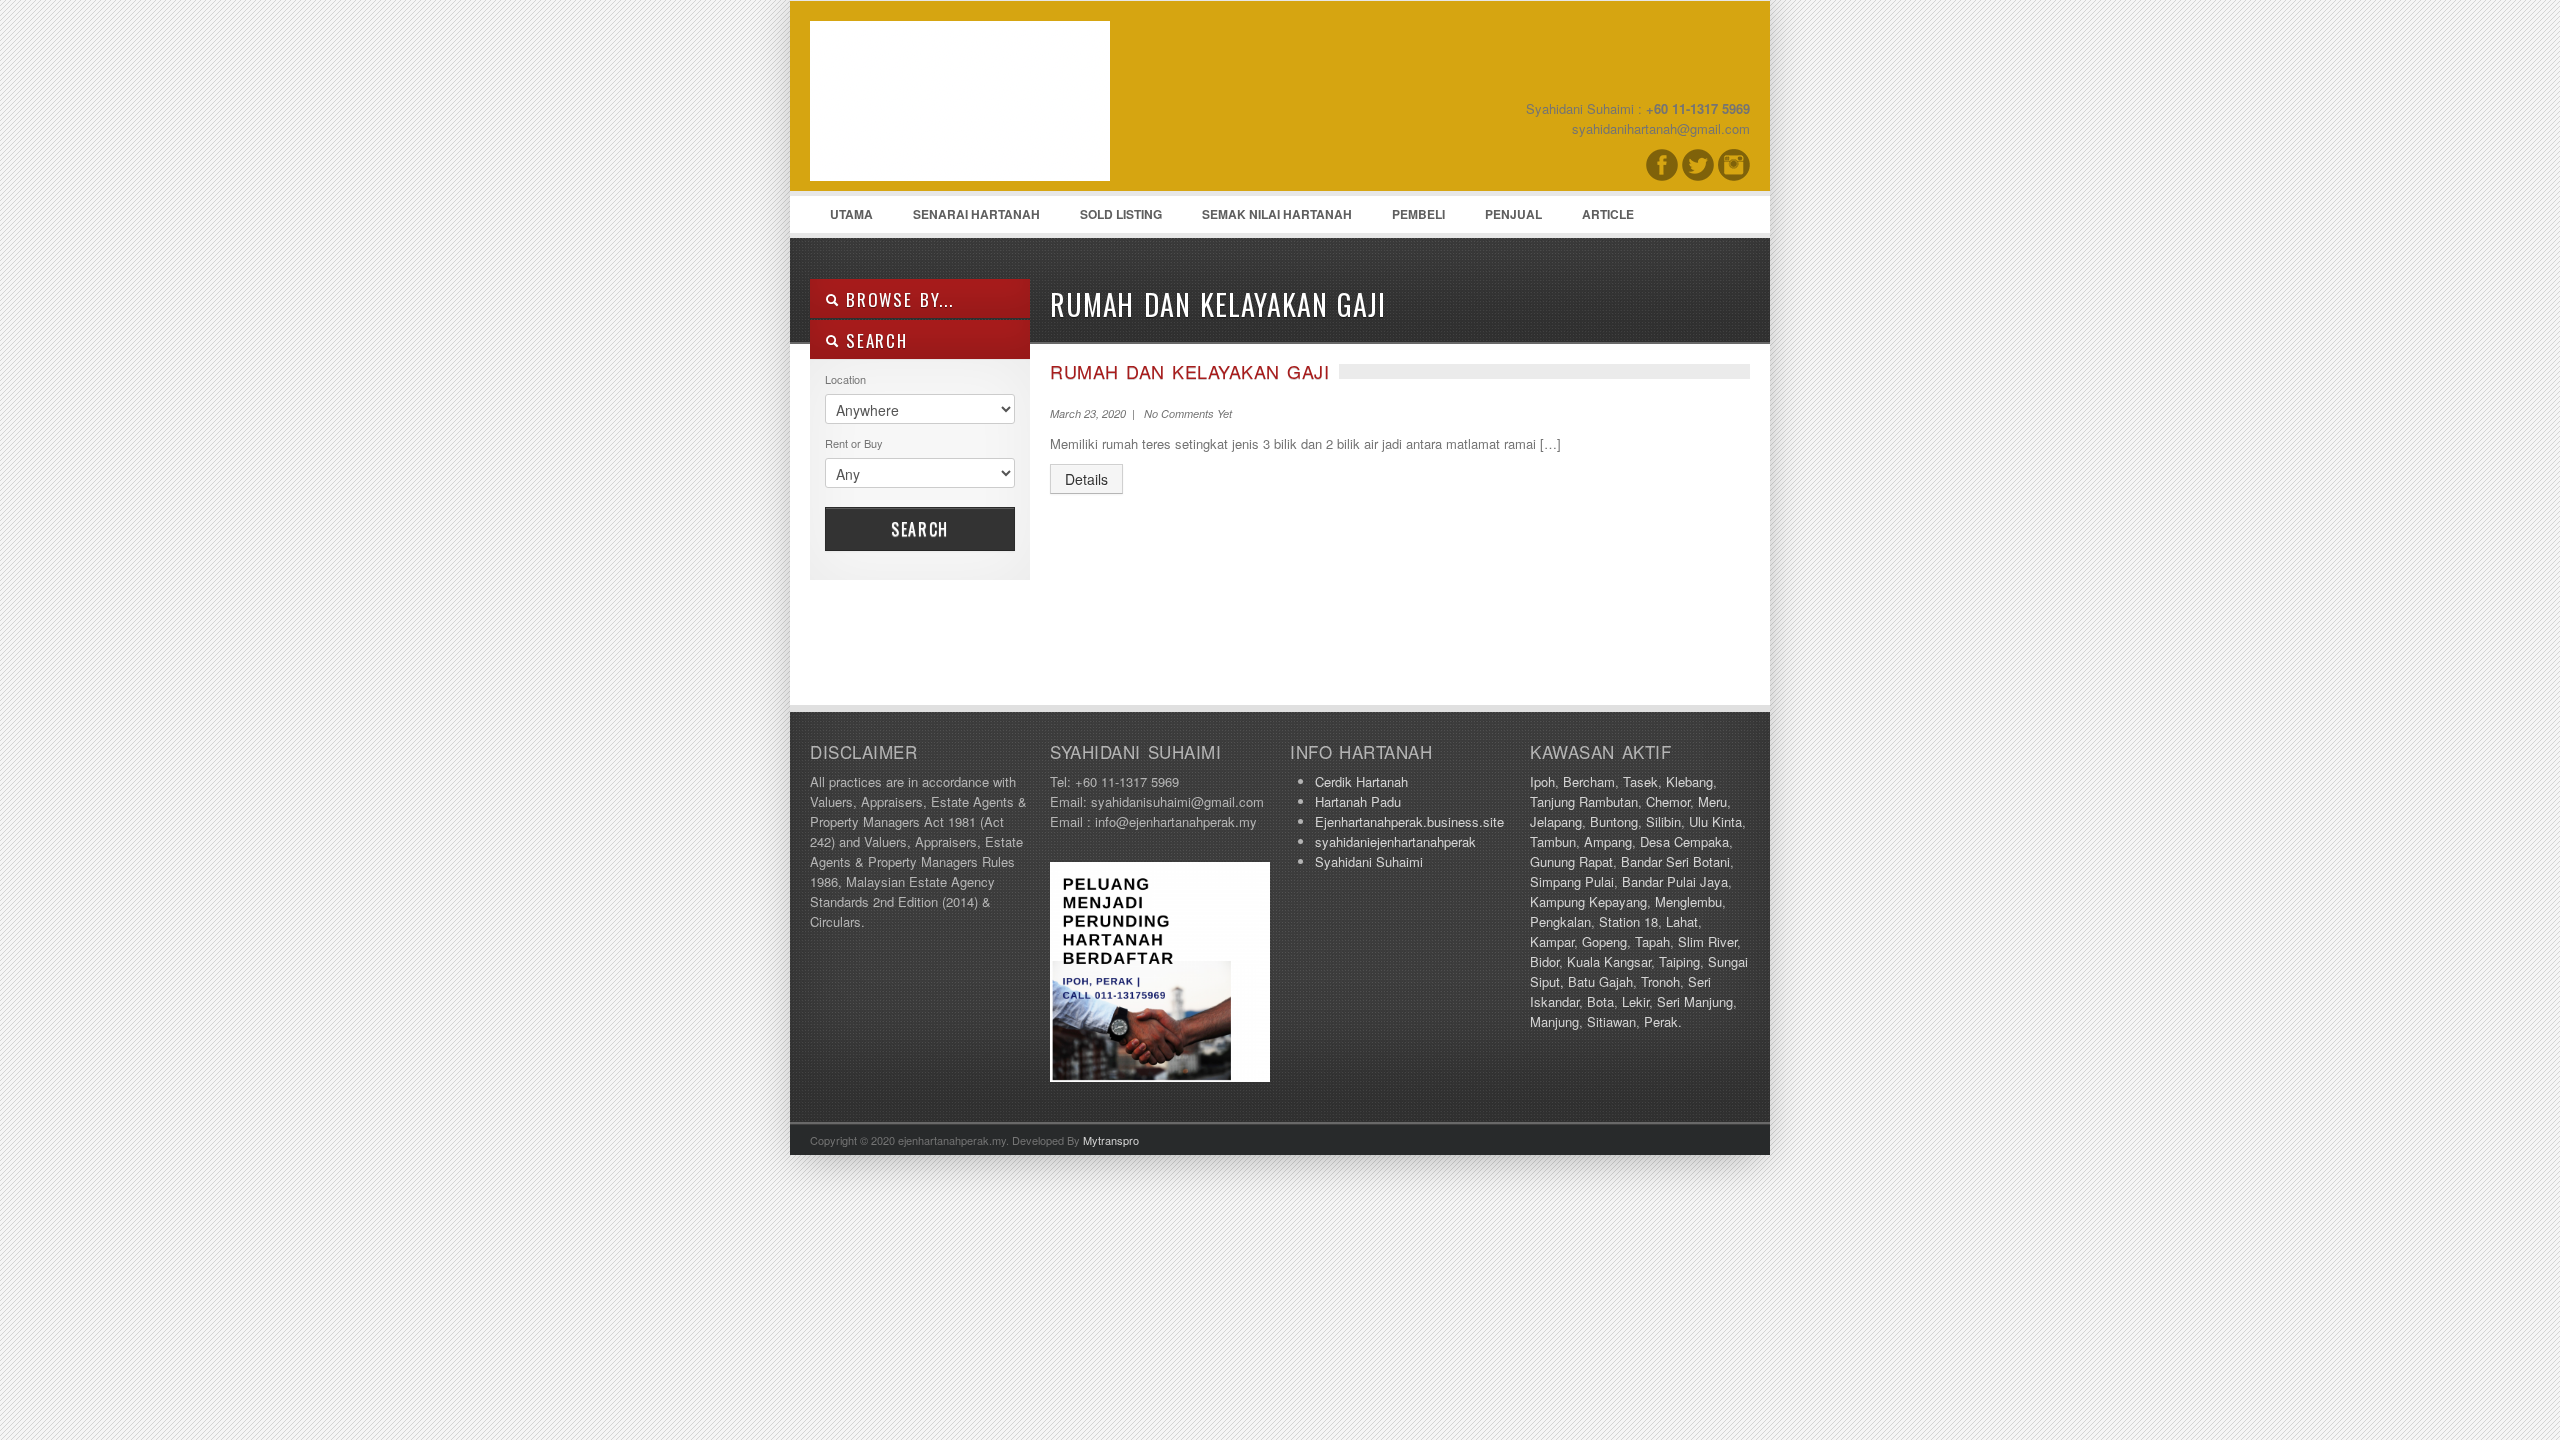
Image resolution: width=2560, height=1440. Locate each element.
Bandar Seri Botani (1675, 861)
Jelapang (1556, 821)
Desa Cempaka (1684, 841)
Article (1608, 214)
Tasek (1640, 781)
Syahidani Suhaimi (1369, 861)
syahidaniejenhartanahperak (1395, 841)
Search (920, 529)
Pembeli (1418, 214)
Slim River (1707, 941)
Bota (1600, 1001)
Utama (851, 214)
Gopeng (1604, 941)
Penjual (1513, 214)
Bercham (1589, 781)
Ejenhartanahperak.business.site (1409, 821)
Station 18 (1628, 921)
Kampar (1552, 941)
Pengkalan (1560, 921)
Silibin (1663, 821)
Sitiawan (1611, 1021)
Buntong (1614, 821)
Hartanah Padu (1358, 801)
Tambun (1553, 841)
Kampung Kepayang (1588, 901)
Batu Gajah (1600, 981)
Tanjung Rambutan (1584, 801)
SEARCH (873, 340)
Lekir (1635, 1001)
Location (845, 379)
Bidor (1544, 961)
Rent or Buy (854, 443)
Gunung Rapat (1571, 861)
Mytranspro (1111, 1140)
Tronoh (1660, 981)
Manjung (1554, 1021)
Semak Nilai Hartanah (1277, 214)
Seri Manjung (1695, 1001)
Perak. (1663, 1021)
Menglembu (1688, 901)
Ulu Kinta (1715, 821)
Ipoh (1542, 781)
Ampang (1608, 841)
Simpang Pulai (1572, 881)
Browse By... (896, 299)
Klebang (1689, 781)
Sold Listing (1121, 214)
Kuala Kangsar (1609, 961)
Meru (1712, 801)
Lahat (1682, 921)
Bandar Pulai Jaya (1675, 881)
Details (1086, 479)
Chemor (1668, 801)
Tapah (1652, 941)
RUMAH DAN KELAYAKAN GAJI (1189, 371)
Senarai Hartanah (976, 214)
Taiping (1679, 961)
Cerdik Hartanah (1361, 781)
